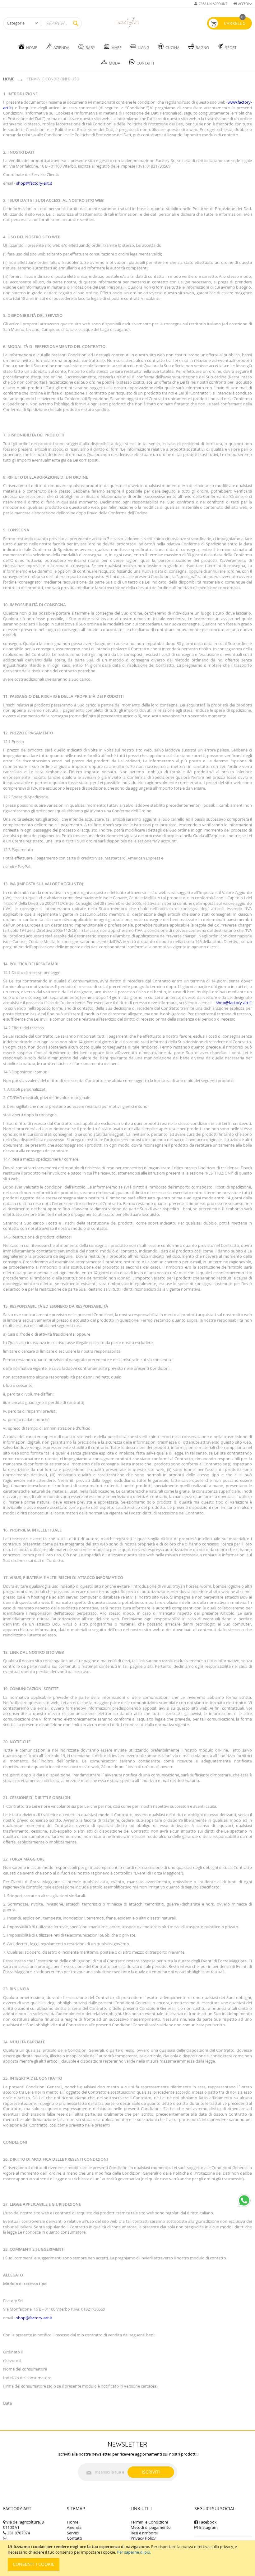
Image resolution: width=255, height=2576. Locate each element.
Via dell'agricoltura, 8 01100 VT (23, 2525)
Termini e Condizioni (149, 2522)
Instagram (208, 2527)
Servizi (73, 2533)
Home (9, 79)
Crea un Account (213, 4)
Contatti (74, 2538)
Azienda (74, 2527)
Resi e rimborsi (144, 2533)
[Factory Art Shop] (128, 23)
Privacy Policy (143, 2538)
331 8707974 (19, 2533)
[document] (128, 2558)
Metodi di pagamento (151, 2527)
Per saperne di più (134, 2552)
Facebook (208, 2522)
